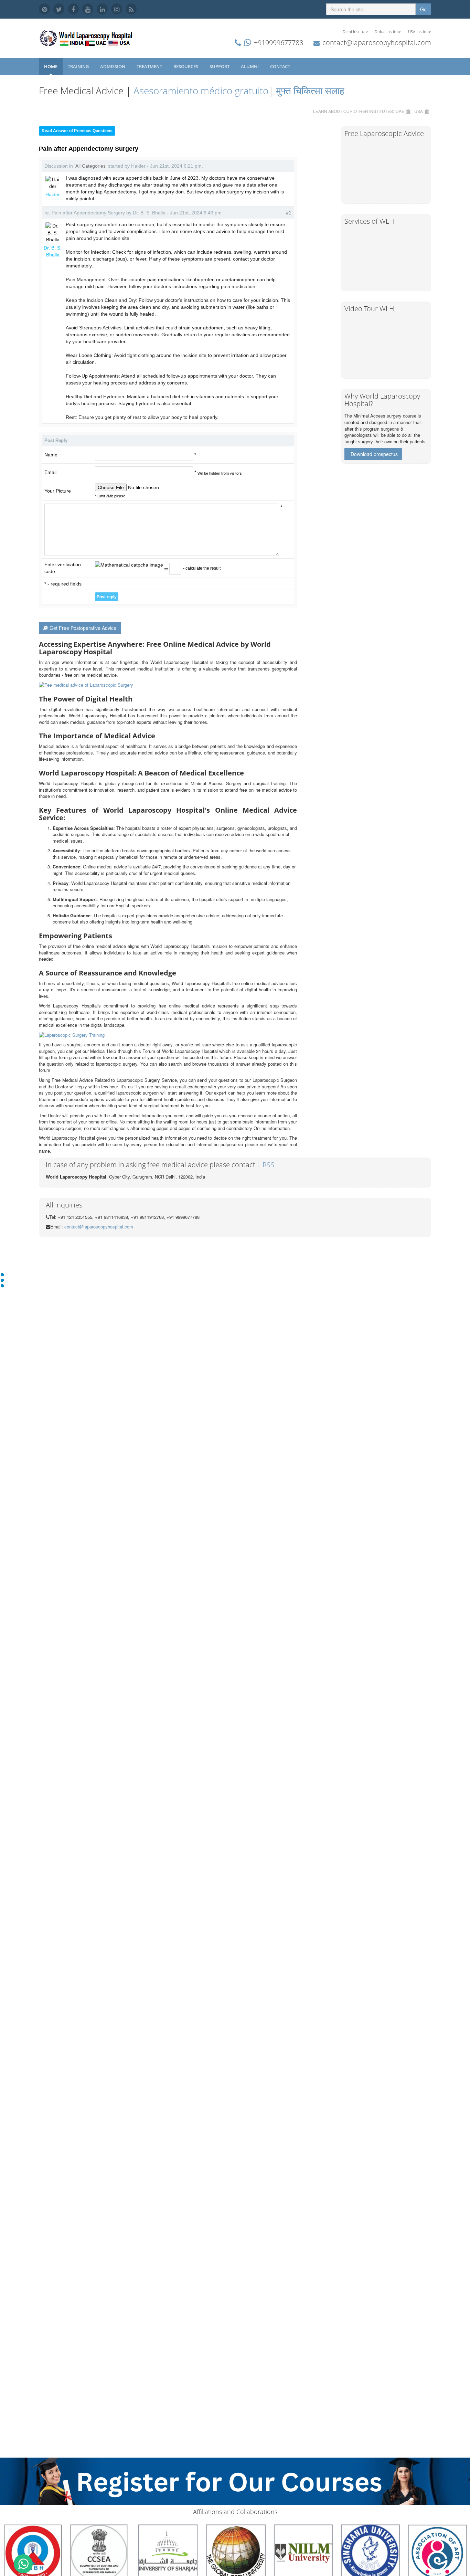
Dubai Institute (388, 31)
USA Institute (420, 31)
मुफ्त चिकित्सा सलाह (310, 91)
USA (419, 111)
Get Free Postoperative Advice (83, 628)
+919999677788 (279, 43)
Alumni (250, 66)
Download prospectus (374, 454)
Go (423, 9)
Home (51, 66)
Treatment (150, 66)
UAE (400, 111)
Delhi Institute (355, 31)
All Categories (90, 166)
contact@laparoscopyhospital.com (377, 43)
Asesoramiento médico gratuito (200, 91)
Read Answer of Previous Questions (77, 131)
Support (220, 66)
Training (79, 66)
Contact (281, 66)
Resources (186, 66)
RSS (268, 1165)
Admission (113, 66)
